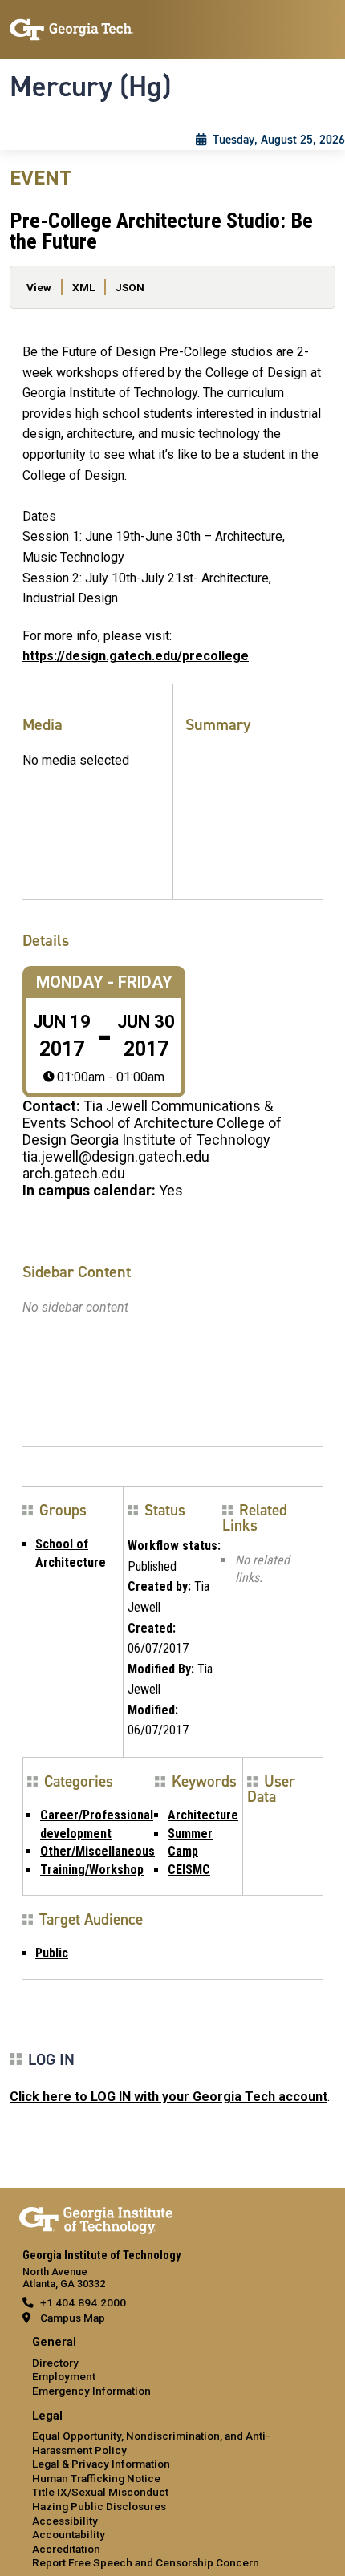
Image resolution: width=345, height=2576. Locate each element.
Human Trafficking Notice (96, 2478)
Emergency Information (91, 2391)
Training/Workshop (92, 1870)
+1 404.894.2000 (83, 2302)
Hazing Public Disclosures (99, 2506)
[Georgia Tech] (96, 2217)
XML (83, 287)
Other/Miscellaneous (97, 1851)
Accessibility (65, 2521)
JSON (130, 287)
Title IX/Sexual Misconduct (100, 2492)
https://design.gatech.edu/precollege (136, 656)
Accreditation (66, 2549)
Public (52, 1953)
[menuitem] (172, 2367)
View (39, 287)
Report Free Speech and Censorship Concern (146, 2562)
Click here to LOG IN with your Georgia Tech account (168, 2097)
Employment (64, 2376)
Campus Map (73, 2318)
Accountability (69, 2534)
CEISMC (189, 1870)
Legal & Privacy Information (101, 2464)
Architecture (203, 1815)
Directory (55, 2363)
